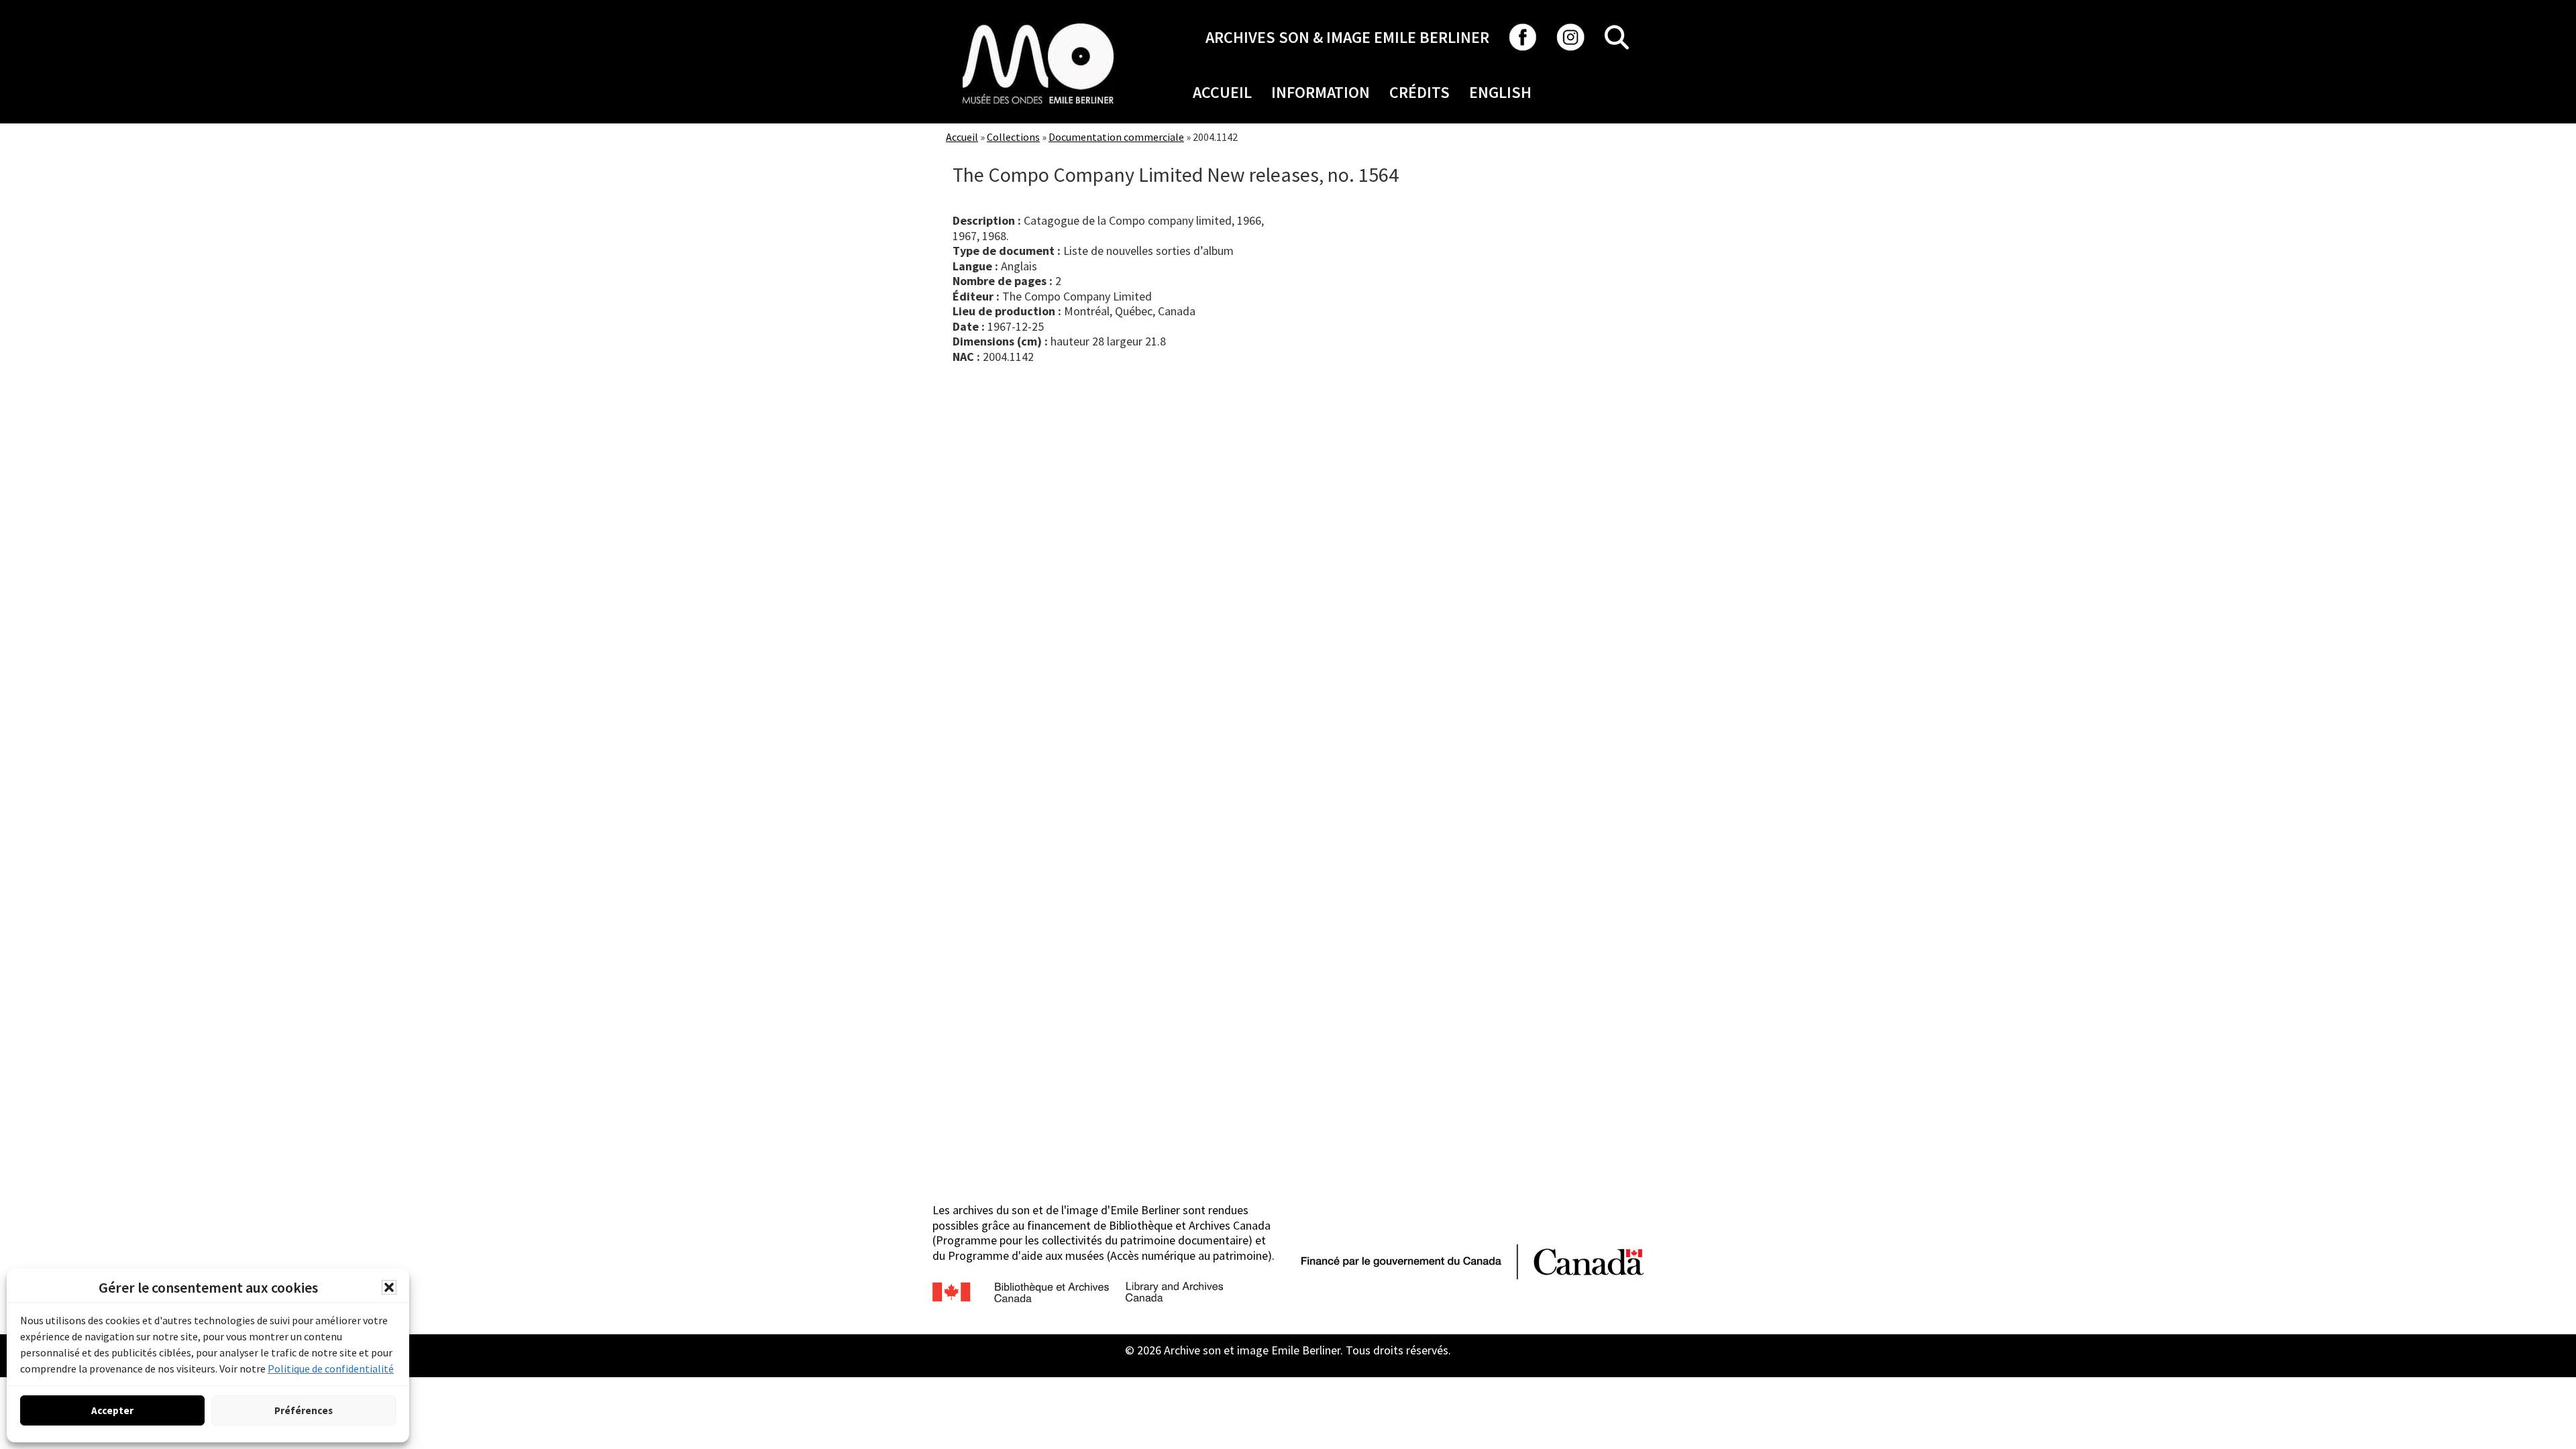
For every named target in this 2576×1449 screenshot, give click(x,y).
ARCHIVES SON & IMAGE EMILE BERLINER (1347, 37)
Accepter (112, 1410)
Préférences (304, 1410)
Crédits (1419, 92)
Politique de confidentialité (331, 1368)
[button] (389, 1287)
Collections (1013, 137)
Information (1321, 92)
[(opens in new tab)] (1038, 23)
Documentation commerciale (1116, 137)
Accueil (1222, 92)
